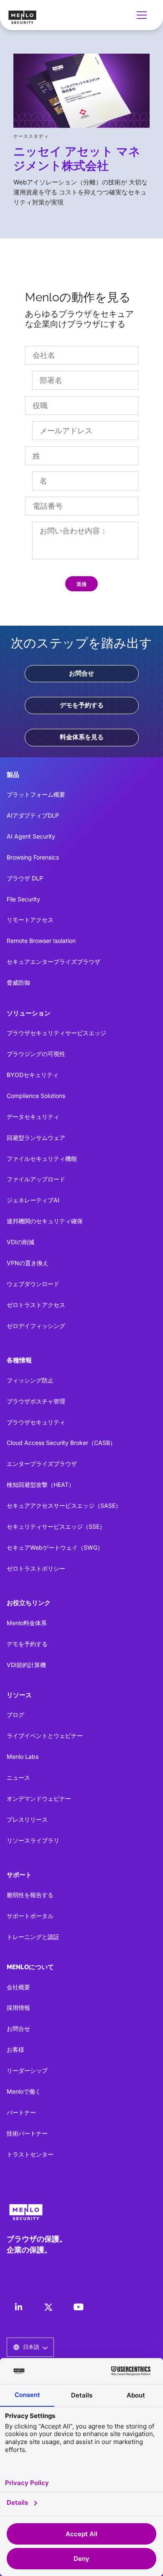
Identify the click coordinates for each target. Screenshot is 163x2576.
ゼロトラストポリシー (36, 1568)
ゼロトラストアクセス (36, 1305)
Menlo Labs (23, 1757)
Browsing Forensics (33, 857)
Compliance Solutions (36, 1096)
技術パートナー (27, 2133)
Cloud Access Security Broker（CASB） (61, 1443)
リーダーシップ (27, 2070)
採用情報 (18, 2008)
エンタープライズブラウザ (42, 1464)
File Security (23, 899)
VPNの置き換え (28, 1263)
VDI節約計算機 (26, 1665)
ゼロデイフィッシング (36, 1326)
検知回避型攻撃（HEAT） (41, 1485)
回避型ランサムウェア (36, 1138)
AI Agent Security (31, 836)
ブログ (15, 1715)
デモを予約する (82, 705)
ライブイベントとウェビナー (45, 1736)
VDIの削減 (20, 1242)
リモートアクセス (30, 920)
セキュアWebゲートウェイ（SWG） (55, 1547)
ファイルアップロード (36, 1179)
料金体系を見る (82, 737)
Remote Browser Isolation (41, 941)
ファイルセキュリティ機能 (42, 1159)
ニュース (18, 1777)
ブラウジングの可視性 (36, 1054)
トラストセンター (30, 2154)
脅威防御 (18, 983)
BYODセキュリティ (33, 1075)
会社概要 (18, 1987)
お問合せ (81, 673)
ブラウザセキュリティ (36, 1422)
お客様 (15, 2049)
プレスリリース (27, 1819)
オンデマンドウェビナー (39, 1798)
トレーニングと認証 (33, 1937)
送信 (81, 584)
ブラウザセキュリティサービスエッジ (56, 1033)
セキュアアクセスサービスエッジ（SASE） (64, 1505)
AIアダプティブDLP (33, 815)
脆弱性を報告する (30, 1895)
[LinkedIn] (18, 2307)
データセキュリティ (33, 1117)
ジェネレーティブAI (33, 1200)
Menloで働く (24, 2091)
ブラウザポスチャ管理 (36, 1401)
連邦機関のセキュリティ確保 (45, 1221)
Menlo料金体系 (27, 1623)
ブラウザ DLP (25, 878)
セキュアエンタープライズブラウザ (53, 962)
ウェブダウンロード (33, 1284)
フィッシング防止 (30, 1380)
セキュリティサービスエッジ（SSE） (56, 1526)
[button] (143, 15)
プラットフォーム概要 (36, 794)
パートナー (21, 2112)
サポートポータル (30, 1916)
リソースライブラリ (33, 1840)
